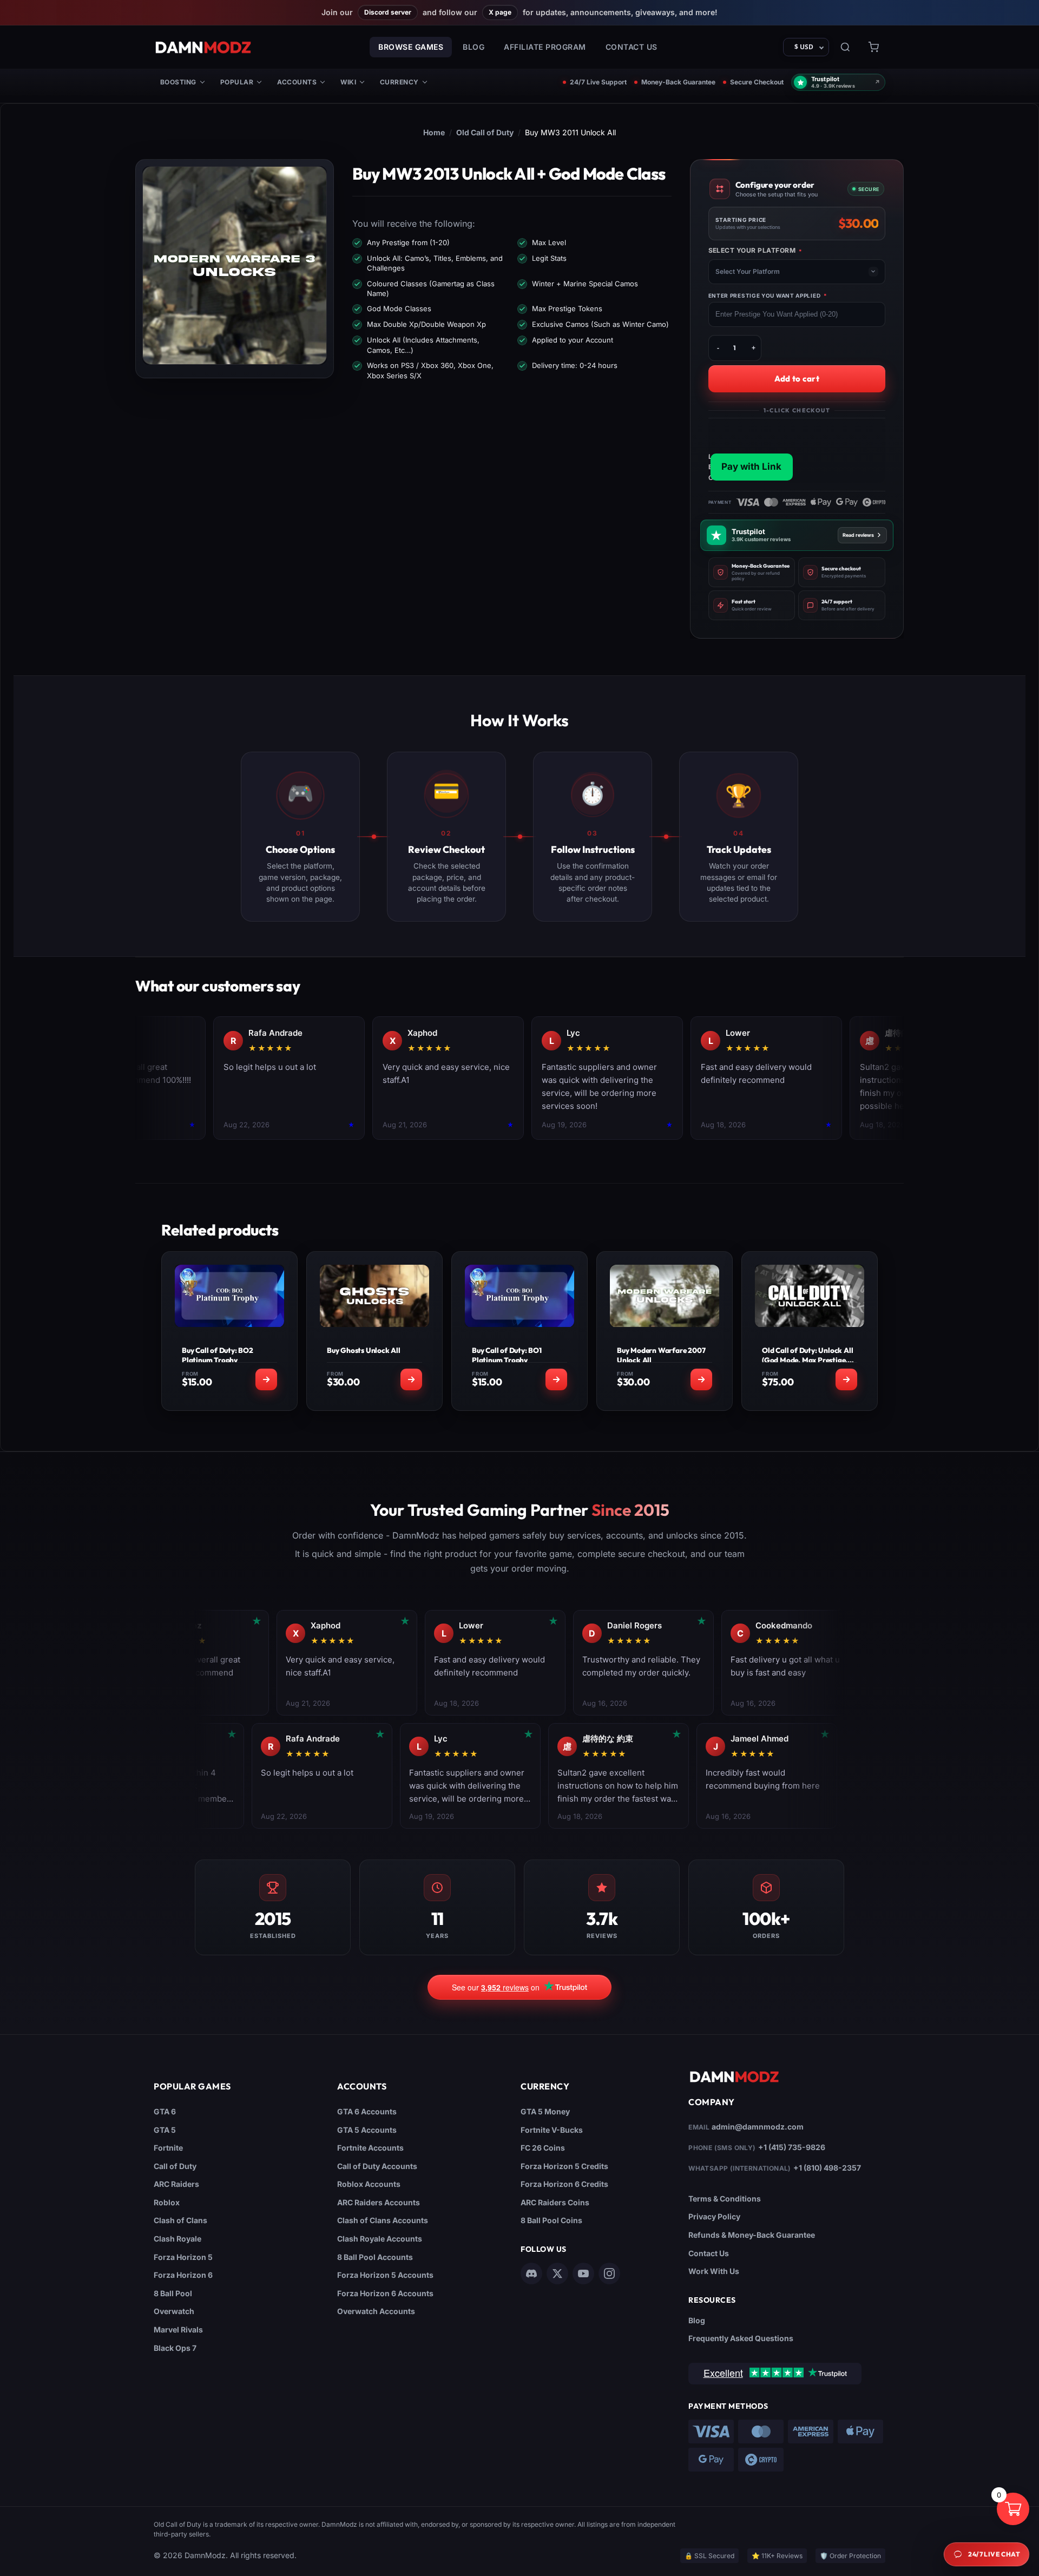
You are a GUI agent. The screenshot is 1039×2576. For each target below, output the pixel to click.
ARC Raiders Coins (555, 2202)
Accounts (297, 82)
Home (434, 132)
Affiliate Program (545, 47)
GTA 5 (165, 2130)
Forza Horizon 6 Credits (564, 2184)
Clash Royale (177, 2239)
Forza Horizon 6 (183, 2275)
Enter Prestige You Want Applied (768, 295)
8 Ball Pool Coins (551, 2220)
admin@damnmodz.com (758, 2127)
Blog (474, 47)
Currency (399, 82)
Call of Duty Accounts (377, 2166)
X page (500, 12)
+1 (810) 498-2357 (827, 2168)
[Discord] (531, 2273)
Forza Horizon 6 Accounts (385, 2293)
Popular (237, 82)
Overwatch (174, 2311)
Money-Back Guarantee (678, 82)
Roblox (167, 2202)
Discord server (388, 12)
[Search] (845, 47)
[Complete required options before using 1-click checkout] (797, 451)
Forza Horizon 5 (183, 2257)
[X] (557, 2273)
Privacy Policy (714, 2216)
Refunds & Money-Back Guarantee (752, 2235)
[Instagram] (609, 2273)
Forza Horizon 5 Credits (564, 2166)
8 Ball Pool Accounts (375, 2257)
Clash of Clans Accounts (383, 2220)
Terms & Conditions (725, 2199)
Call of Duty (175, 2166)
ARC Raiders (176, 2184)
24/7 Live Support (598, 82)
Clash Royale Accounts (380, 2239)
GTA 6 (165, 2111)
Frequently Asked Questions (741, 2338)
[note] (752, 572)
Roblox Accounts (369, 2184)
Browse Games (411, 47)
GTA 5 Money (545, 2111)
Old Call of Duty (485, 132)
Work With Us (714, 2271)
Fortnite (168, 2148)
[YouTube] (583, 2273)
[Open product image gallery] (235, 265)
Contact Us (632, 47)
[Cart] (873, 47)
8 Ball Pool (173, 2293)
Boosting (178, 82)
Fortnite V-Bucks (552, 2130)
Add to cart (797, 379)
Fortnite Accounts (370, 2148)
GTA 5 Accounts (367, 2130)
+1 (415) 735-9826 (792, 2147)
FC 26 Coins (543, 2148)
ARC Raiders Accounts (379, 2202)
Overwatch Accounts (376, 2311)
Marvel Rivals (178, 2329)
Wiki (348, 82)
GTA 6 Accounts (367, 2111)
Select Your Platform (755, 251)
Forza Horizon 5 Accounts (385, 2275)
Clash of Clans (180, 2220)
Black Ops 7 (175, 2348)
